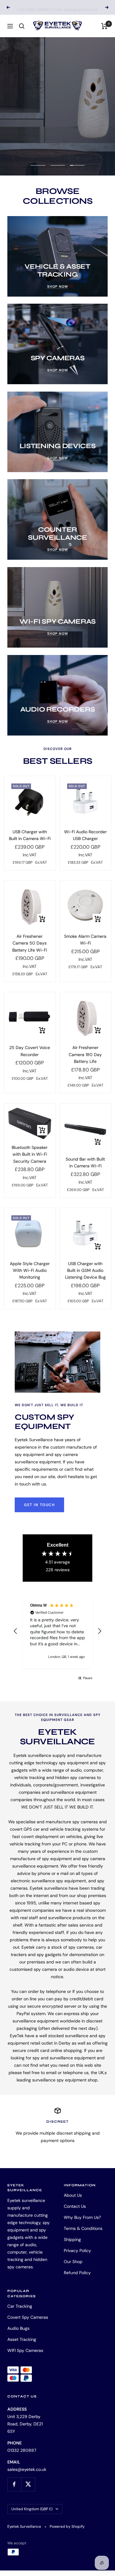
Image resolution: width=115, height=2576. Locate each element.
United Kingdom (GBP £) (32, 2509)
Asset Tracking (22, 2339)
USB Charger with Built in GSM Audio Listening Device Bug (85, 1270)
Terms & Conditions (83, 2228)
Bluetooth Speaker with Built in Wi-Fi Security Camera (30, 1154)
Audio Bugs (18, 2328)
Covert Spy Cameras (28, 2317)
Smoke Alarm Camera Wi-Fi (85, 940)
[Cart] (104, 26)
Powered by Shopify (67, 2527)
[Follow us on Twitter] (28, 2484)
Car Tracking (20, 2306)
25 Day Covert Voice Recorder (30, 1051)
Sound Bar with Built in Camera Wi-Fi (85, 1162)
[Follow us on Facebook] (14, 2484)
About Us (73, 2195)
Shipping (72, 2239)
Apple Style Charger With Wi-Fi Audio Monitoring (30, 1270)
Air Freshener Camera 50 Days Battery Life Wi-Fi (30, 943)
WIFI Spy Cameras (25, 2350)
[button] (16, 1631)
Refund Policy (77, 2273)
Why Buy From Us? (82, 2217)
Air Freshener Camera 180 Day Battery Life (85, 1054)
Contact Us (75, 2206)
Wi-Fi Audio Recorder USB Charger (85, 835)
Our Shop (73, 2262)
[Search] (22, 26)
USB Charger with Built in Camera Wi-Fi (30, 835)
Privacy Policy (77, 2251)
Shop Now (36, 131)
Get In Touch (39, 1505)
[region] (57, 1631)
